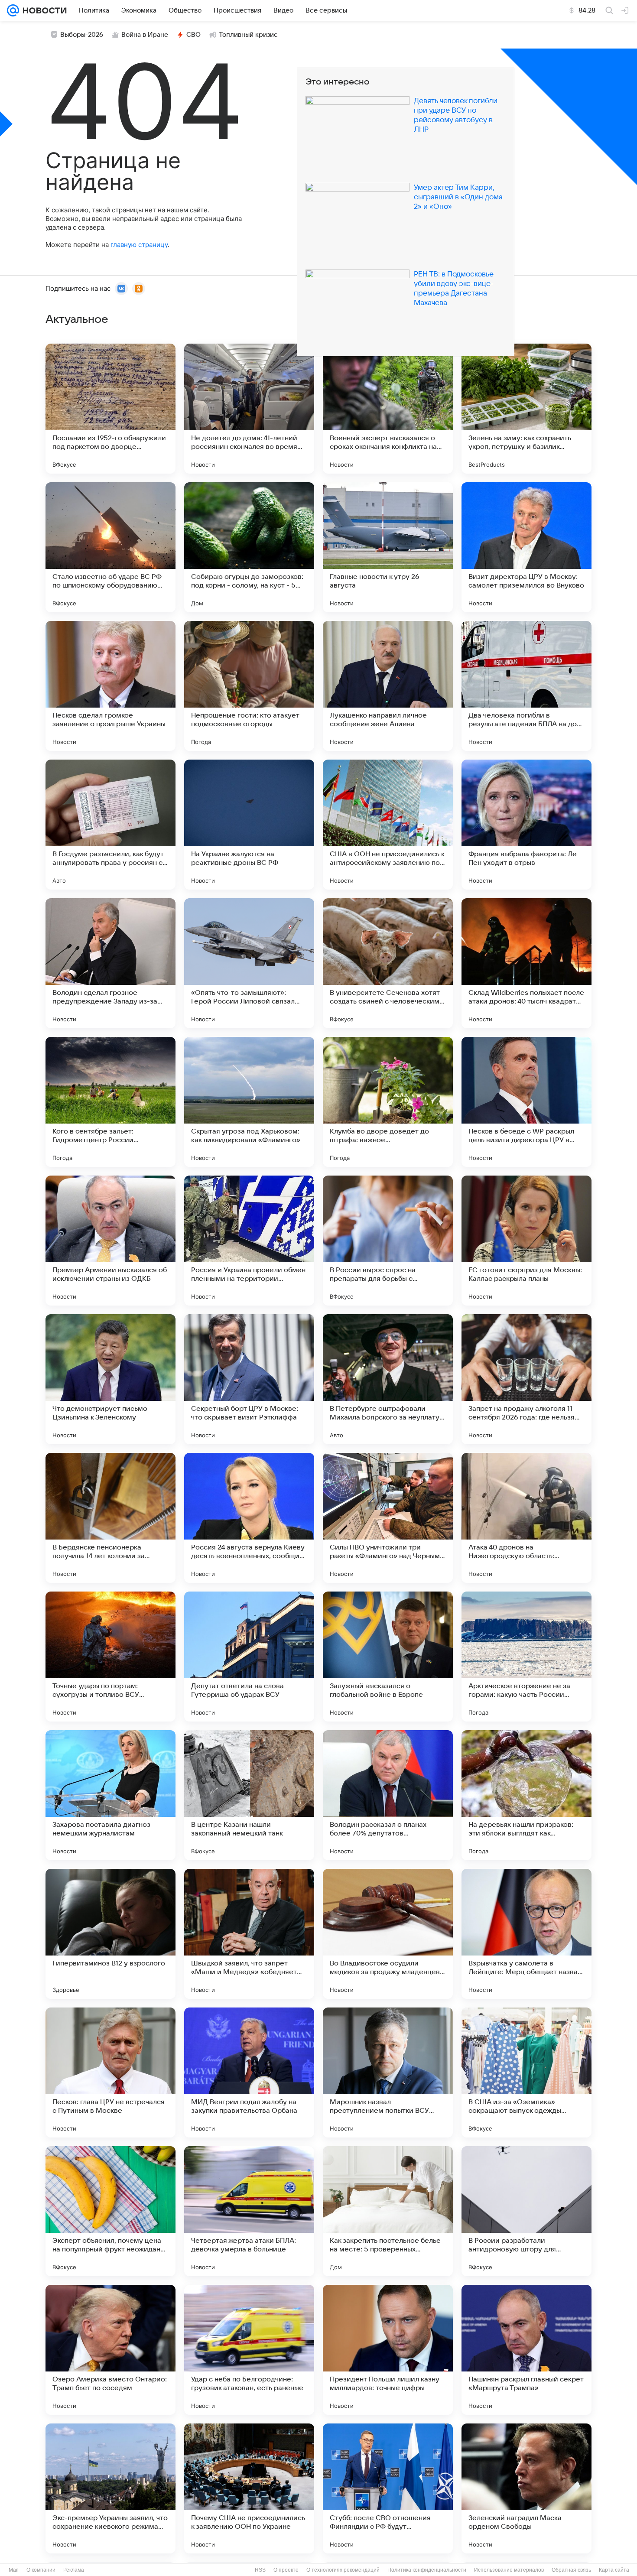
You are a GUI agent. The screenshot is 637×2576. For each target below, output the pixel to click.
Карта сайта (614, 2570)
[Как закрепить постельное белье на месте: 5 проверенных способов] (388, 2211)
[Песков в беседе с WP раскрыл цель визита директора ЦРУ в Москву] (526, 1102)
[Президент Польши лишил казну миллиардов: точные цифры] (388, 2350)
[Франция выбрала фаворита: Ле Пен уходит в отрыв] (526, 825)
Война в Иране (145, 35)
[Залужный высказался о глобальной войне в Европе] (388, 1657)
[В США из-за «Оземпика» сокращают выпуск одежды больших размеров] (526, 2072)
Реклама (74, 2570)
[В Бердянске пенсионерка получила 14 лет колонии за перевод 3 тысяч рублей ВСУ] (110, 1518)
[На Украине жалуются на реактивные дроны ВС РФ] (249, 825)
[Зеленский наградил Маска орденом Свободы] (526, 2488)
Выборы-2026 (82, 35)
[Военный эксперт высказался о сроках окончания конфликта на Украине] (388, 409)
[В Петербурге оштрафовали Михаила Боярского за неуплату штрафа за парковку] (388, 1379)
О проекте (286, 2570)
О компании (41, 2570)
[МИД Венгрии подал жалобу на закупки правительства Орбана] (249, 2072)
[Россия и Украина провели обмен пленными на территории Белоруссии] (249, 1241)
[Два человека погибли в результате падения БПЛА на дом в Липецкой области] (526, 686)
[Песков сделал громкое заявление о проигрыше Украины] (110, 686)
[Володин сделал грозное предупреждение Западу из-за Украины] (110, 963)
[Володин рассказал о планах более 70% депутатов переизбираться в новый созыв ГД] (388, 1795)
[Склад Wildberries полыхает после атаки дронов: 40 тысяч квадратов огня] (526, 963)
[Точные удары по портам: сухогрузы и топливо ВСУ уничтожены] (110, 1657)
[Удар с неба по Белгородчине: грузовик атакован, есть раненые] (249, 2350)
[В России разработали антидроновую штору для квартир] (526, 2211)
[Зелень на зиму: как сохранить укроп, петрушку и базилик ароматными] (526, 409)
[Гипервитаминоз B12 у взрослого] (110, 1934)
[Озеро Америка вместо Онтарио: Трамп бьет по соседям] (110, 2350)
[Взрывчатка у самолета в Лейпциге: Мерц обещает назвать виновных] (526, 1934)
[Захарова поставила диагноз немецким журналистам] (110, 1795)
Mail (14, 2570)
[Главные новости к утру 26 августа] (388, 547)
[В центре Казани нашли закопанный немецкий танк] (249, 1795)
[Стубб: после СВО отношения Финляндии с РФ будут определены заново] (388, 2488)
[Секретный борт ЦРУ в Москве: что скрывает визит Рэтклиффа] (249, 1379)
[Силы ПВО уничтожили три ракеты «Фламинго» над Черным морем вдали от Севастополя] (388, 1518)
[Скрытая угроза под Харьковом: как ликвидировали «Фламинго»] (249, 1102)
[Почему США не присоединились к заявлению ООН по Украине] (249, 2488)
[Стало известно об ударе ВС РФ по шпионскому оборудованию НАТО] (110, 547)
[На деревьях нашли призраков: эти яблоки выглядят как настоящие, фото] (526, 1795)
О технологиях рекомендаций (343, 2570)
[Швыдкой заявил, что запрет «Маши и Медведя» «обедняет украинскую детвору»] (249, 1934)
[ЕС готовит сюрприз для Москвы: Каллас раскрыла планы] (526, 1241)
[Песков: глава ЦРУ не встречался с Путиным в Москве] (110, 2072)
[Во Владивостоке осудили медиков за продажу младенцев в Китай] (388, 1934)
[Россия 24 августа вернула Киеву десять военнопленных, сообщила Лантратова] (249, 1518)
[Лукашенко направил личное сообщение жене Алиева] (388, 686)
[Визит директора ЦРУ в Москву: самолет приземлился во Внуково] (526, 547)
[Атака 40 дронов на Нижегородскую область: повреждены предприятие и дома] (526, 1518)
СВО (193, 35)
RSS (260, 2570)
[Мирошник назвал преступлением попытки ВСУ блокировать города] (388, 2072)
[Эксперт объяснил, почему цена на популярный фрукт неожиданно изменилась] (110, 2211)
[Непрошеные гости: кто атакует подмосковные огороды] (249, 686)
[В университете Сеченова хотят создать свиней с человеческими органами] (388, 963)
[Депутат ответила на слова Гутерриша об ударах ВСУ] (249, 1657)
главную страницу (139, 245)
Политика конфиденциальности (427, 2570)
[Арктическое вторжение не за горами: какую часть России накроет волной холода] (526, 1657)
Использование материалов (509, 2570)
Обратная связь (571, 2570)
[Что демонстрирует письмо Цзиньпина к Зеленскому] (110, 1379)
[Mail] (13, 10)
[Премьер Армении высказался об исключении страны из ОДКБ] (110, 1241)
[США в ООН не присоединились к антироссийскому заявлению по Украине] (388, 825)
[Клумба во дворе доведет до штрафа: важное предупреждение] (388, 1102)
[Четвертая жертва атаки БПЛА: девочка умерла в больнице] (249, 2211)
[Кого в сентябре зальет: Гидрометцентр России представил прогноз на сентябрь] (110, 1102)
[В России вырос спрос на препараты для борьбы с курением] (388, 1241)
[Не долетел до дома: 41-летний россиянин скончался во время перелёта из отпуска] (249, 409)
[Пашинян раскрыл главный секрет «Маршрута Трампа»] (526, 2350)
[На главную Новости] (43, 10)
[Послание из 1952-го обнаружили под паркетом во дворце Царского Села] (110, 409)
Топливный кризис (248, 35)
